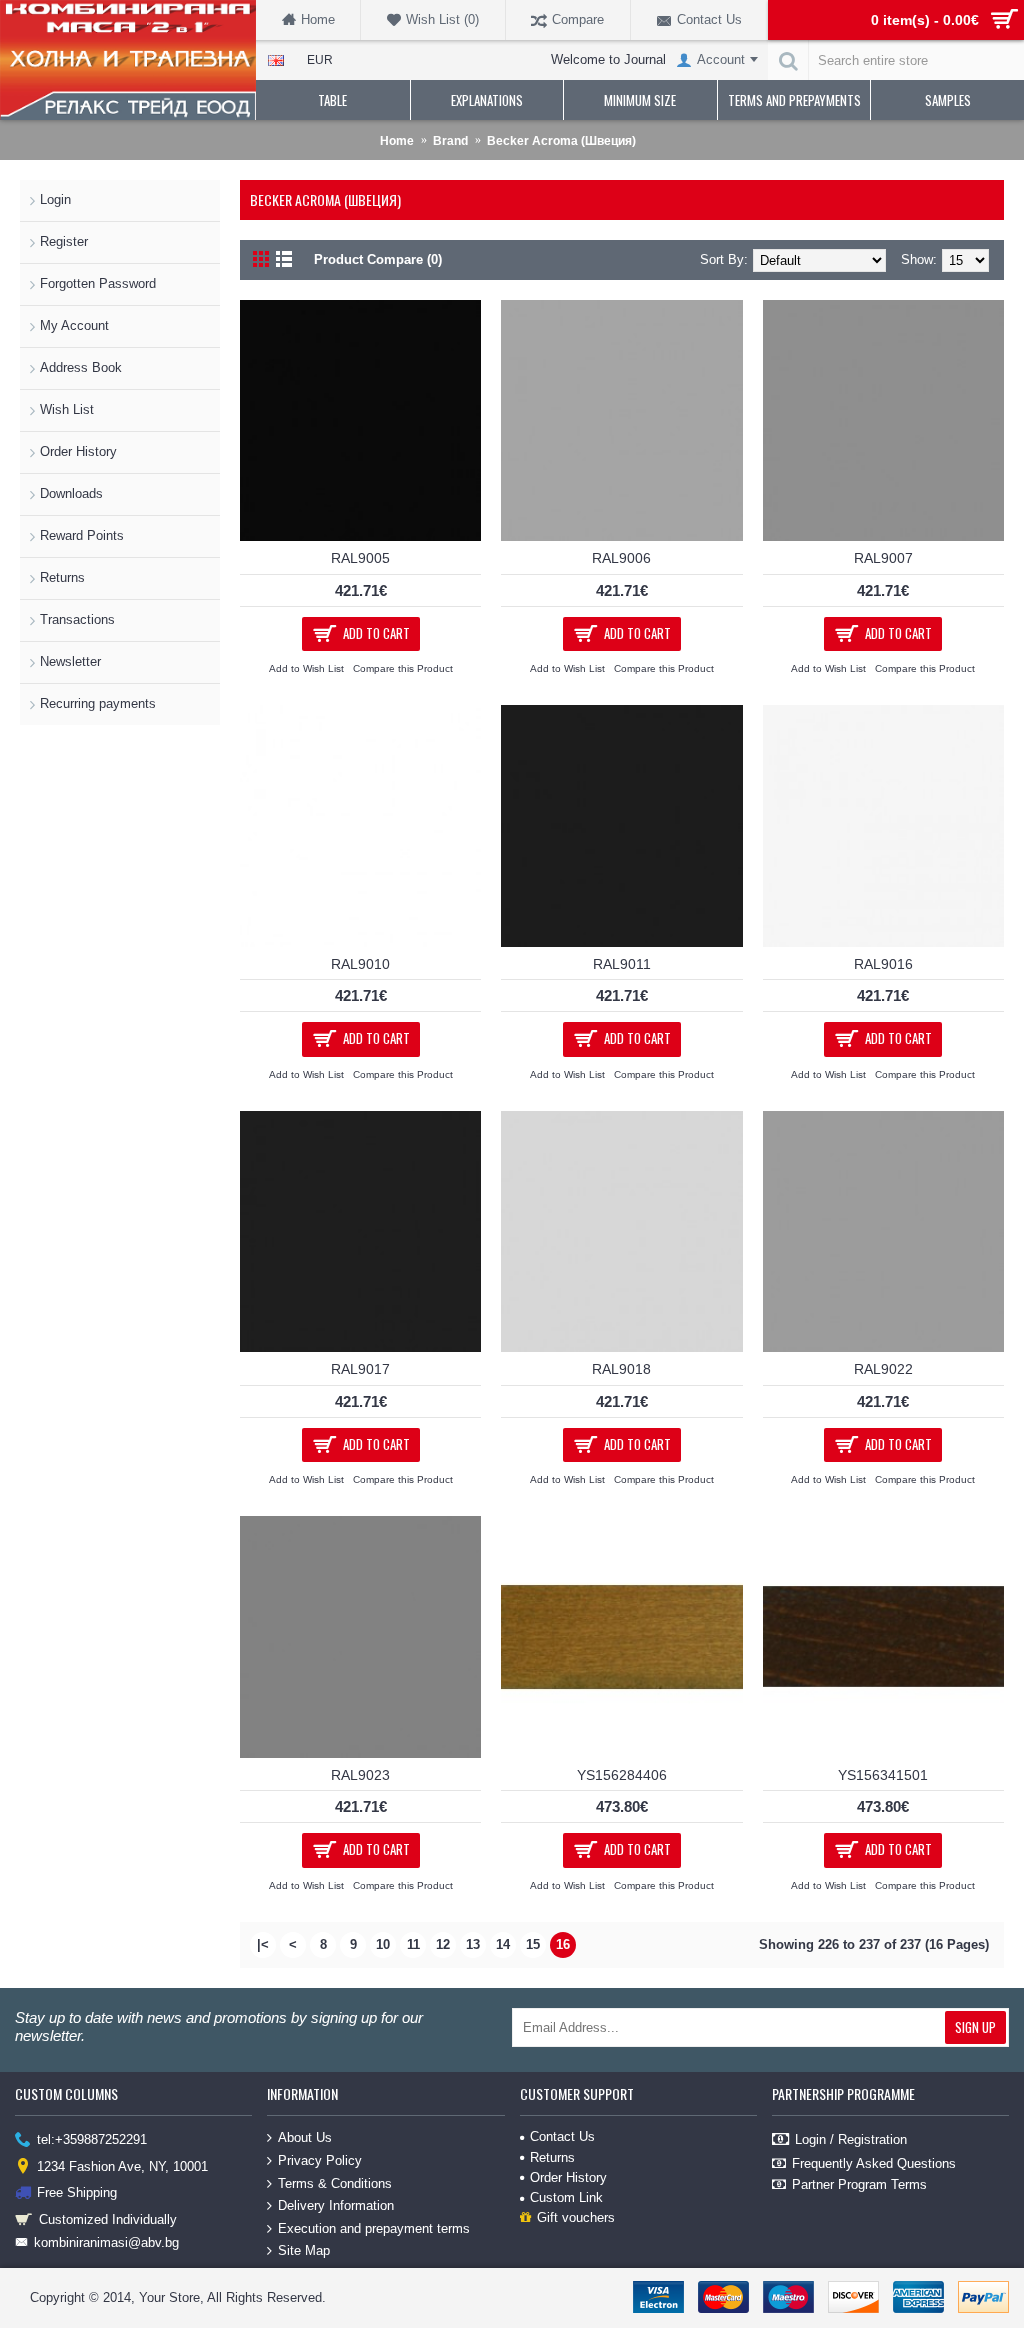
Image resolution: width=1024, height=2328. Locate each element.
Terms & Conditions (335, 2182)
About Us (305, 2137)
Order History (78, 451)
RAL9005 (360, 558)
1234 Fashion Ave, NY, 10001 (122, 2166)
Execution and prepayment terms (374, 2228)
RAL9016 (883, 964)
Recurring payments (98, 703)
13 (473, 1944)
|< (263, 1944)
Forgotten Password (98, 283)
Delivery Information (336, 2205)
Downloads (71, 493)
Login (55, 199)
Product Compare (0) (378, 259)
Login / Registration (851, 2139)
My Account (74, 325)
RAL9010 (360, 964)
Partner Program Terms (859, 2184)
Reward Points (82, 535)
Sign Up (975, 2027)
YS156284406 (622, 1775)
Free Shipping (77, 2192)
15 (533, 1944)
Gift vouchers (576, 2217)
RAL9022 (883, 1369)
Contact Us (562, 2136)
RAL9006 (621, 558)
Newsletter (70, 661)
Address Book (81, 367)
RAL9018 (621, 1369)
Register (64, 241)
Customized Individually (108, 2218)
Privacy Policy (320, 2160)
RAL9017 (360, 1369)
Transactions (77, 619)
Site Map (304, 2250)
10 (383, 1944)
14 (503, 1944)
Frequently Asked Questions (874, 2163)
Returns (62, 577)
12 (443, 1944)
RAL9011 (622, 964)
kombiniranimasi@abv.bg (106, 2242)
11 (413, 1944)
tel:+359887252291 (92, 2139)
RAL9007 (883, 558)
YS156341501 (883, 1775)
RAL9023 (360, 1775)
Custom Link (566, 2197)
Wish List (67, 409)
